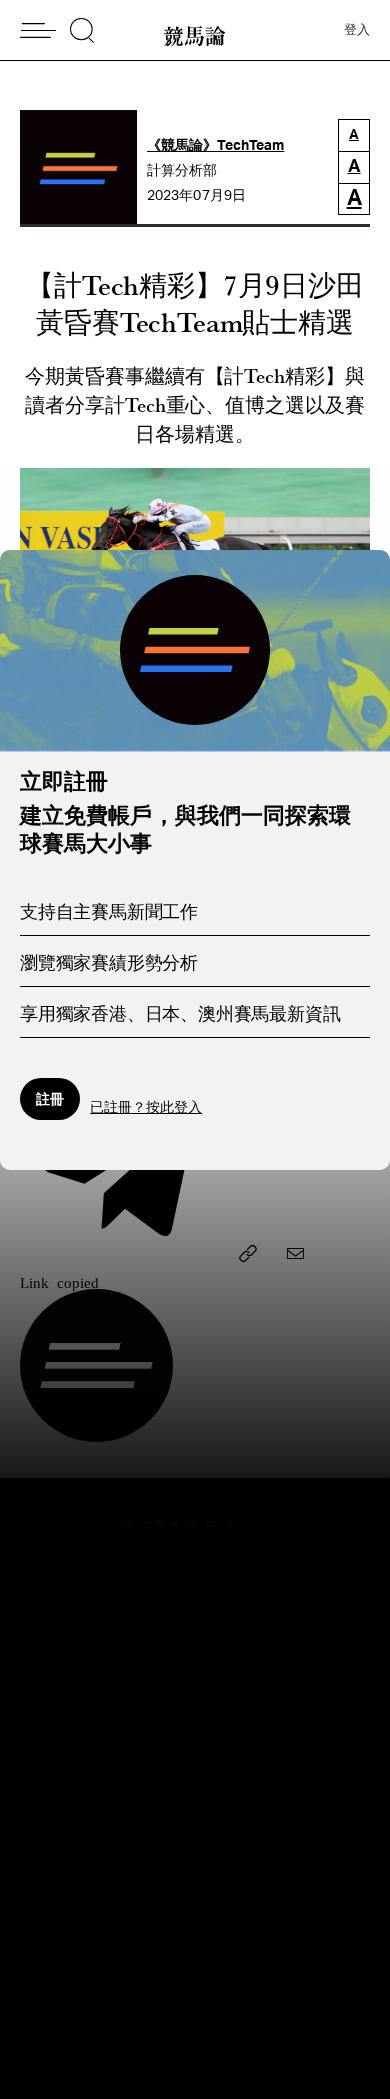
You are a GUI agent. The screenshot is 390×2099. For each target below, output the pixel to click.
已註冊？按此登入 (146, 1108)
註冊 (50, 1098)
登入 (357, 30)
